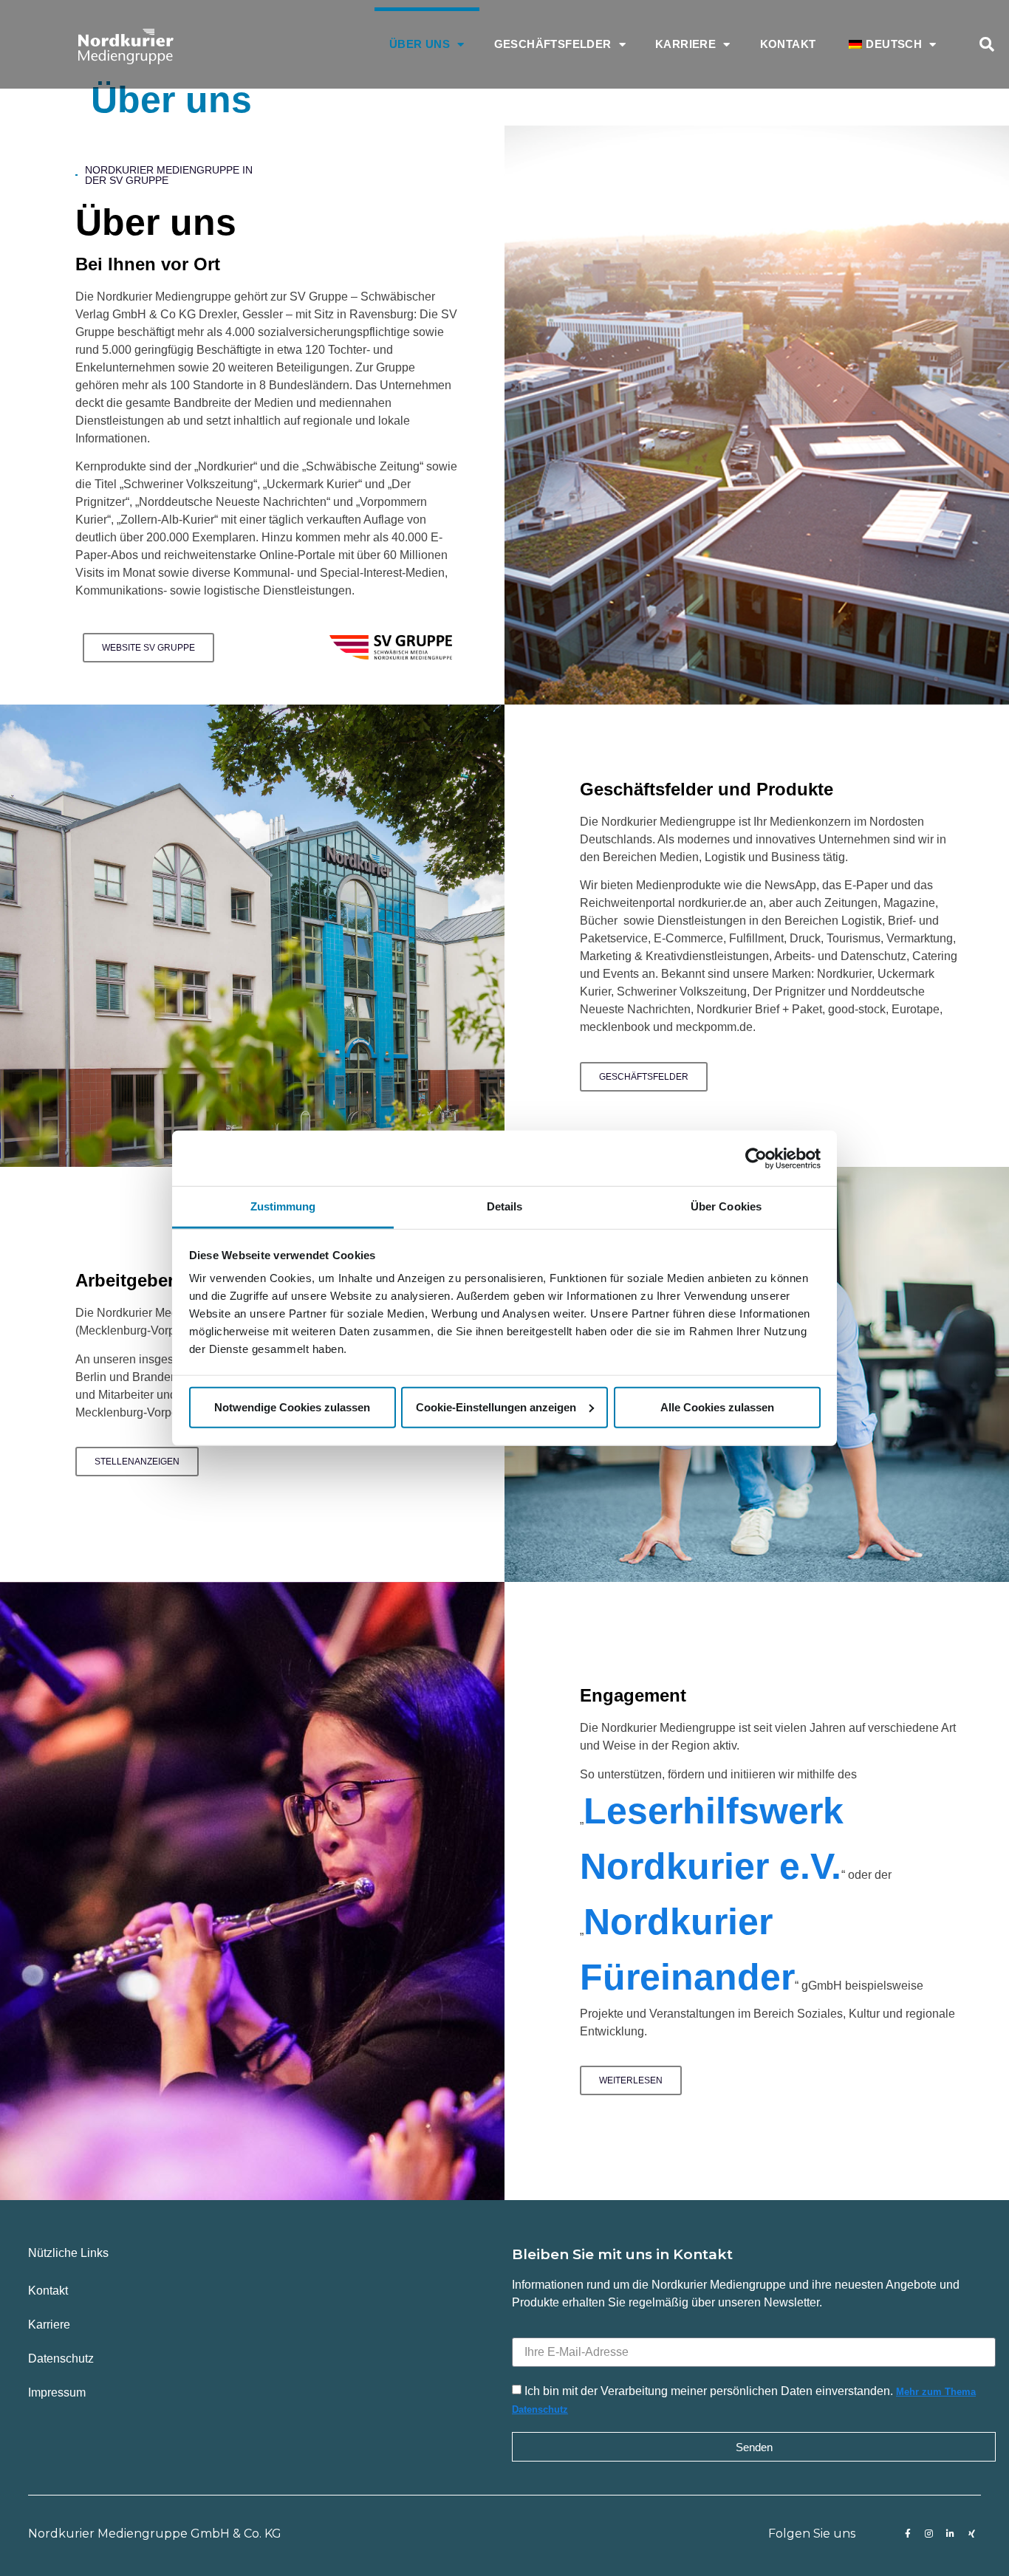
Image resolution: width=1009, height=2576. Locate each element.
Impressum (57, 2392)
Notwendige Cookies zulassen (292, 1407)
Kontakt (788, 44)
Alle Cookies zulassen (717, 1407)
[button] (987, 44)
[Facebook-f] (908, 2534)
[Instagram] (929, 2534)
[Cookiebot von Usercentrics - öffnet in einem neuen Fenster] (756, 1158)
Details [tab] (505, 1206)
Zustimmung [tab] (283, 1206)
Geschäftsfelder (553, 44)
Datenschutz (61, 2359)
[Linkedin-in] (951, 2534)
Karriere (685, 44)
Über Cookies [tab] (726, 1206)
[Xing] (972, 2534)
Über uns (420, 44)
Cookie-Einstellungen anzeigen (496, 1407)
